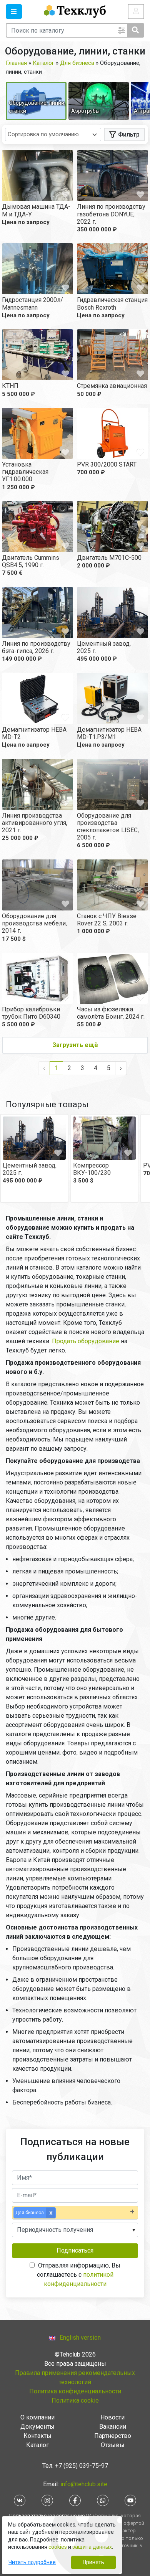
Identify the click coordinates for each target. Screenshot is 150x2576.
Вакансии (113, 2427)
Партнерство (113, 2436)
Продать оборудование (86, 1341)
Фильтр (129, 134)
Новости (112, 2417)
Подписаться (75, 2250)
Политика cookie (75, 2400)
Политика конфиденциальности (75, 2391)
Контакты (37, 2436)
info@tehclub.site (83, 2484)
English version (80, 2338)
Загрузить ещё (75, 1045)
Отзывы (113, 2445)
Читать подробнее (32, 2562)
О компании (37, 2417)
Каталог (37, 2445)
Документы (37, 2427)
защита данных (92, 2547)
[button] (14, 12)
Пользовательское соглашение (47, 2516)
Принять (93, 2562)
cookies (58, 2547)
